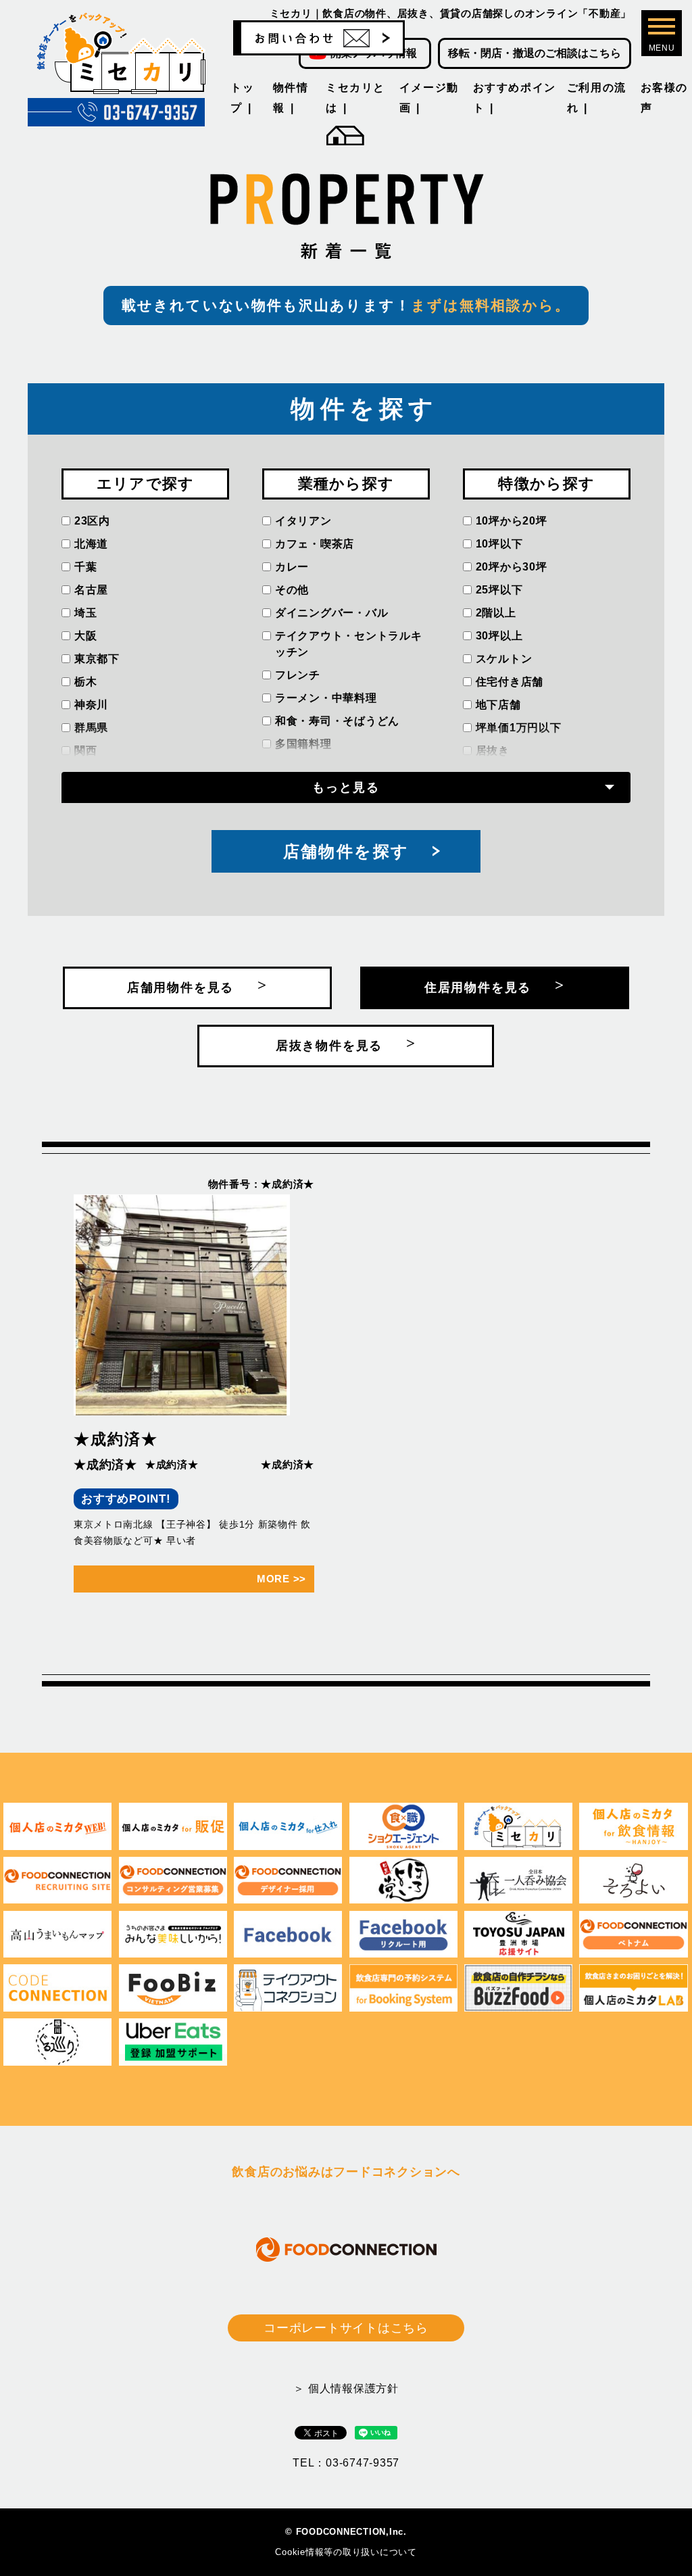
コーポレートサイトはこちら (346, 2328)
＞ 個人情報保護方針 (346, 2388)
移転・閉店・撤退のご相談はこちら (535, 53)
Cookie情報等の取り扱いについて (346, 2552)
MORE (281, 1579)
